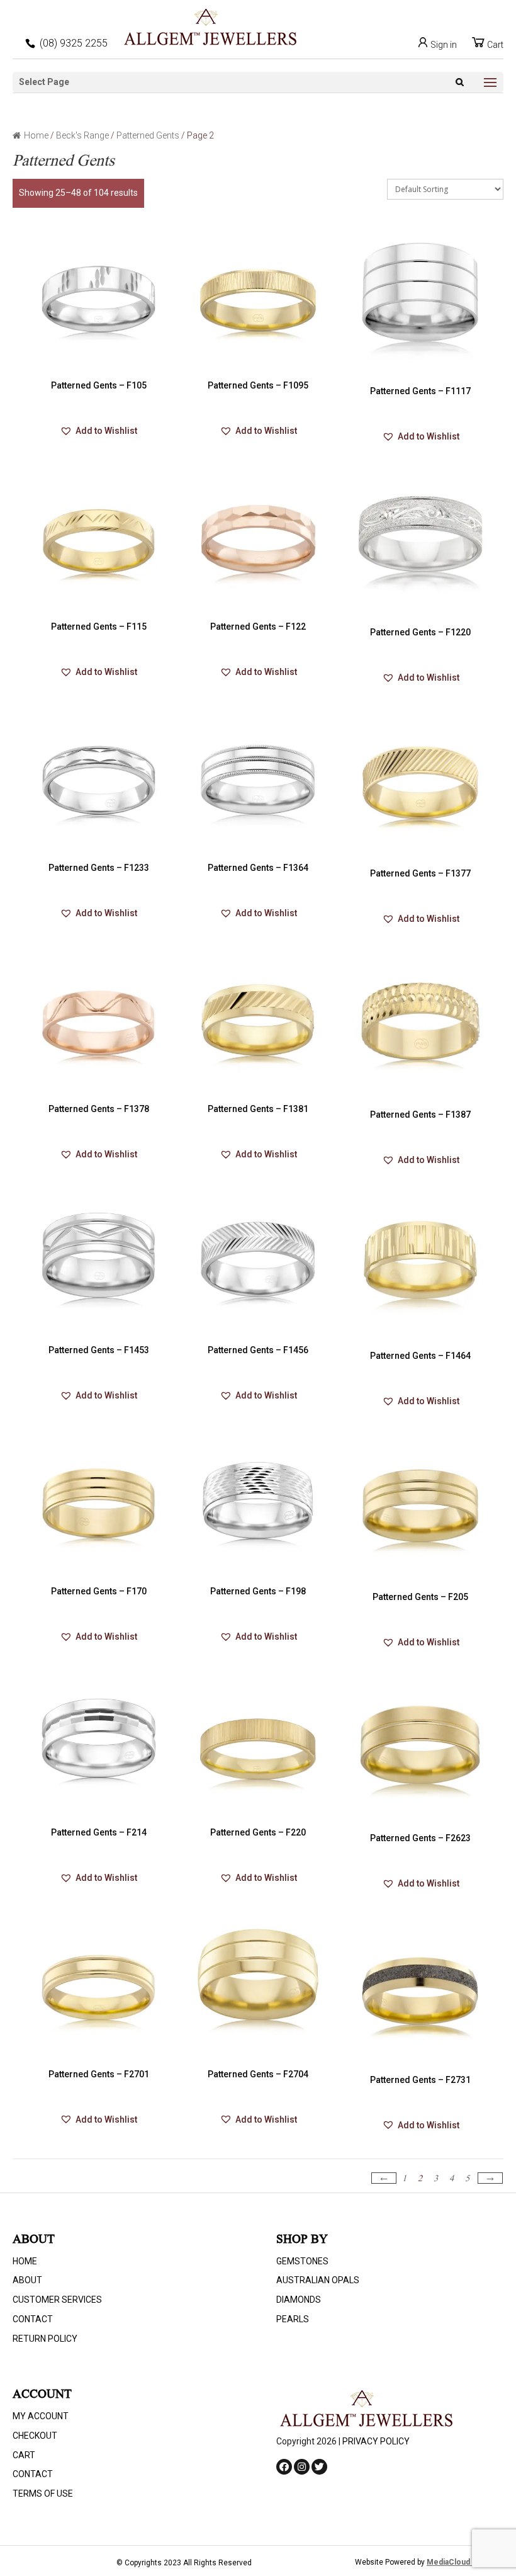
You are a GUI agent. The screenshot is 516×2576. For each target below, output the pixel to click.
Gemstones (302, 2261)
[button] (99, 431)
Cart (494, 45)
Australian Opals (318, 2280)
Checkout (35, 2436)
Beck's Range (82, 135)
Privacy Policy (376, 2441)
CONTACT (33, 2319)
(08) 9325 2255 (74, 43)
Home (36, 135)
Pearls (293, 2319)
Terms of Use (43, 2494)
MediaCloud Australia (465, 2562)
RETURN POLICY (45, 2339)
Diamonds (299, 2300)
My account (41, 2416)
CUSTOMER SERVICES (57, 2300)
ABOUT (27, 2280)
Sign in (443, 45)
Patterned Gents (148, 135)
